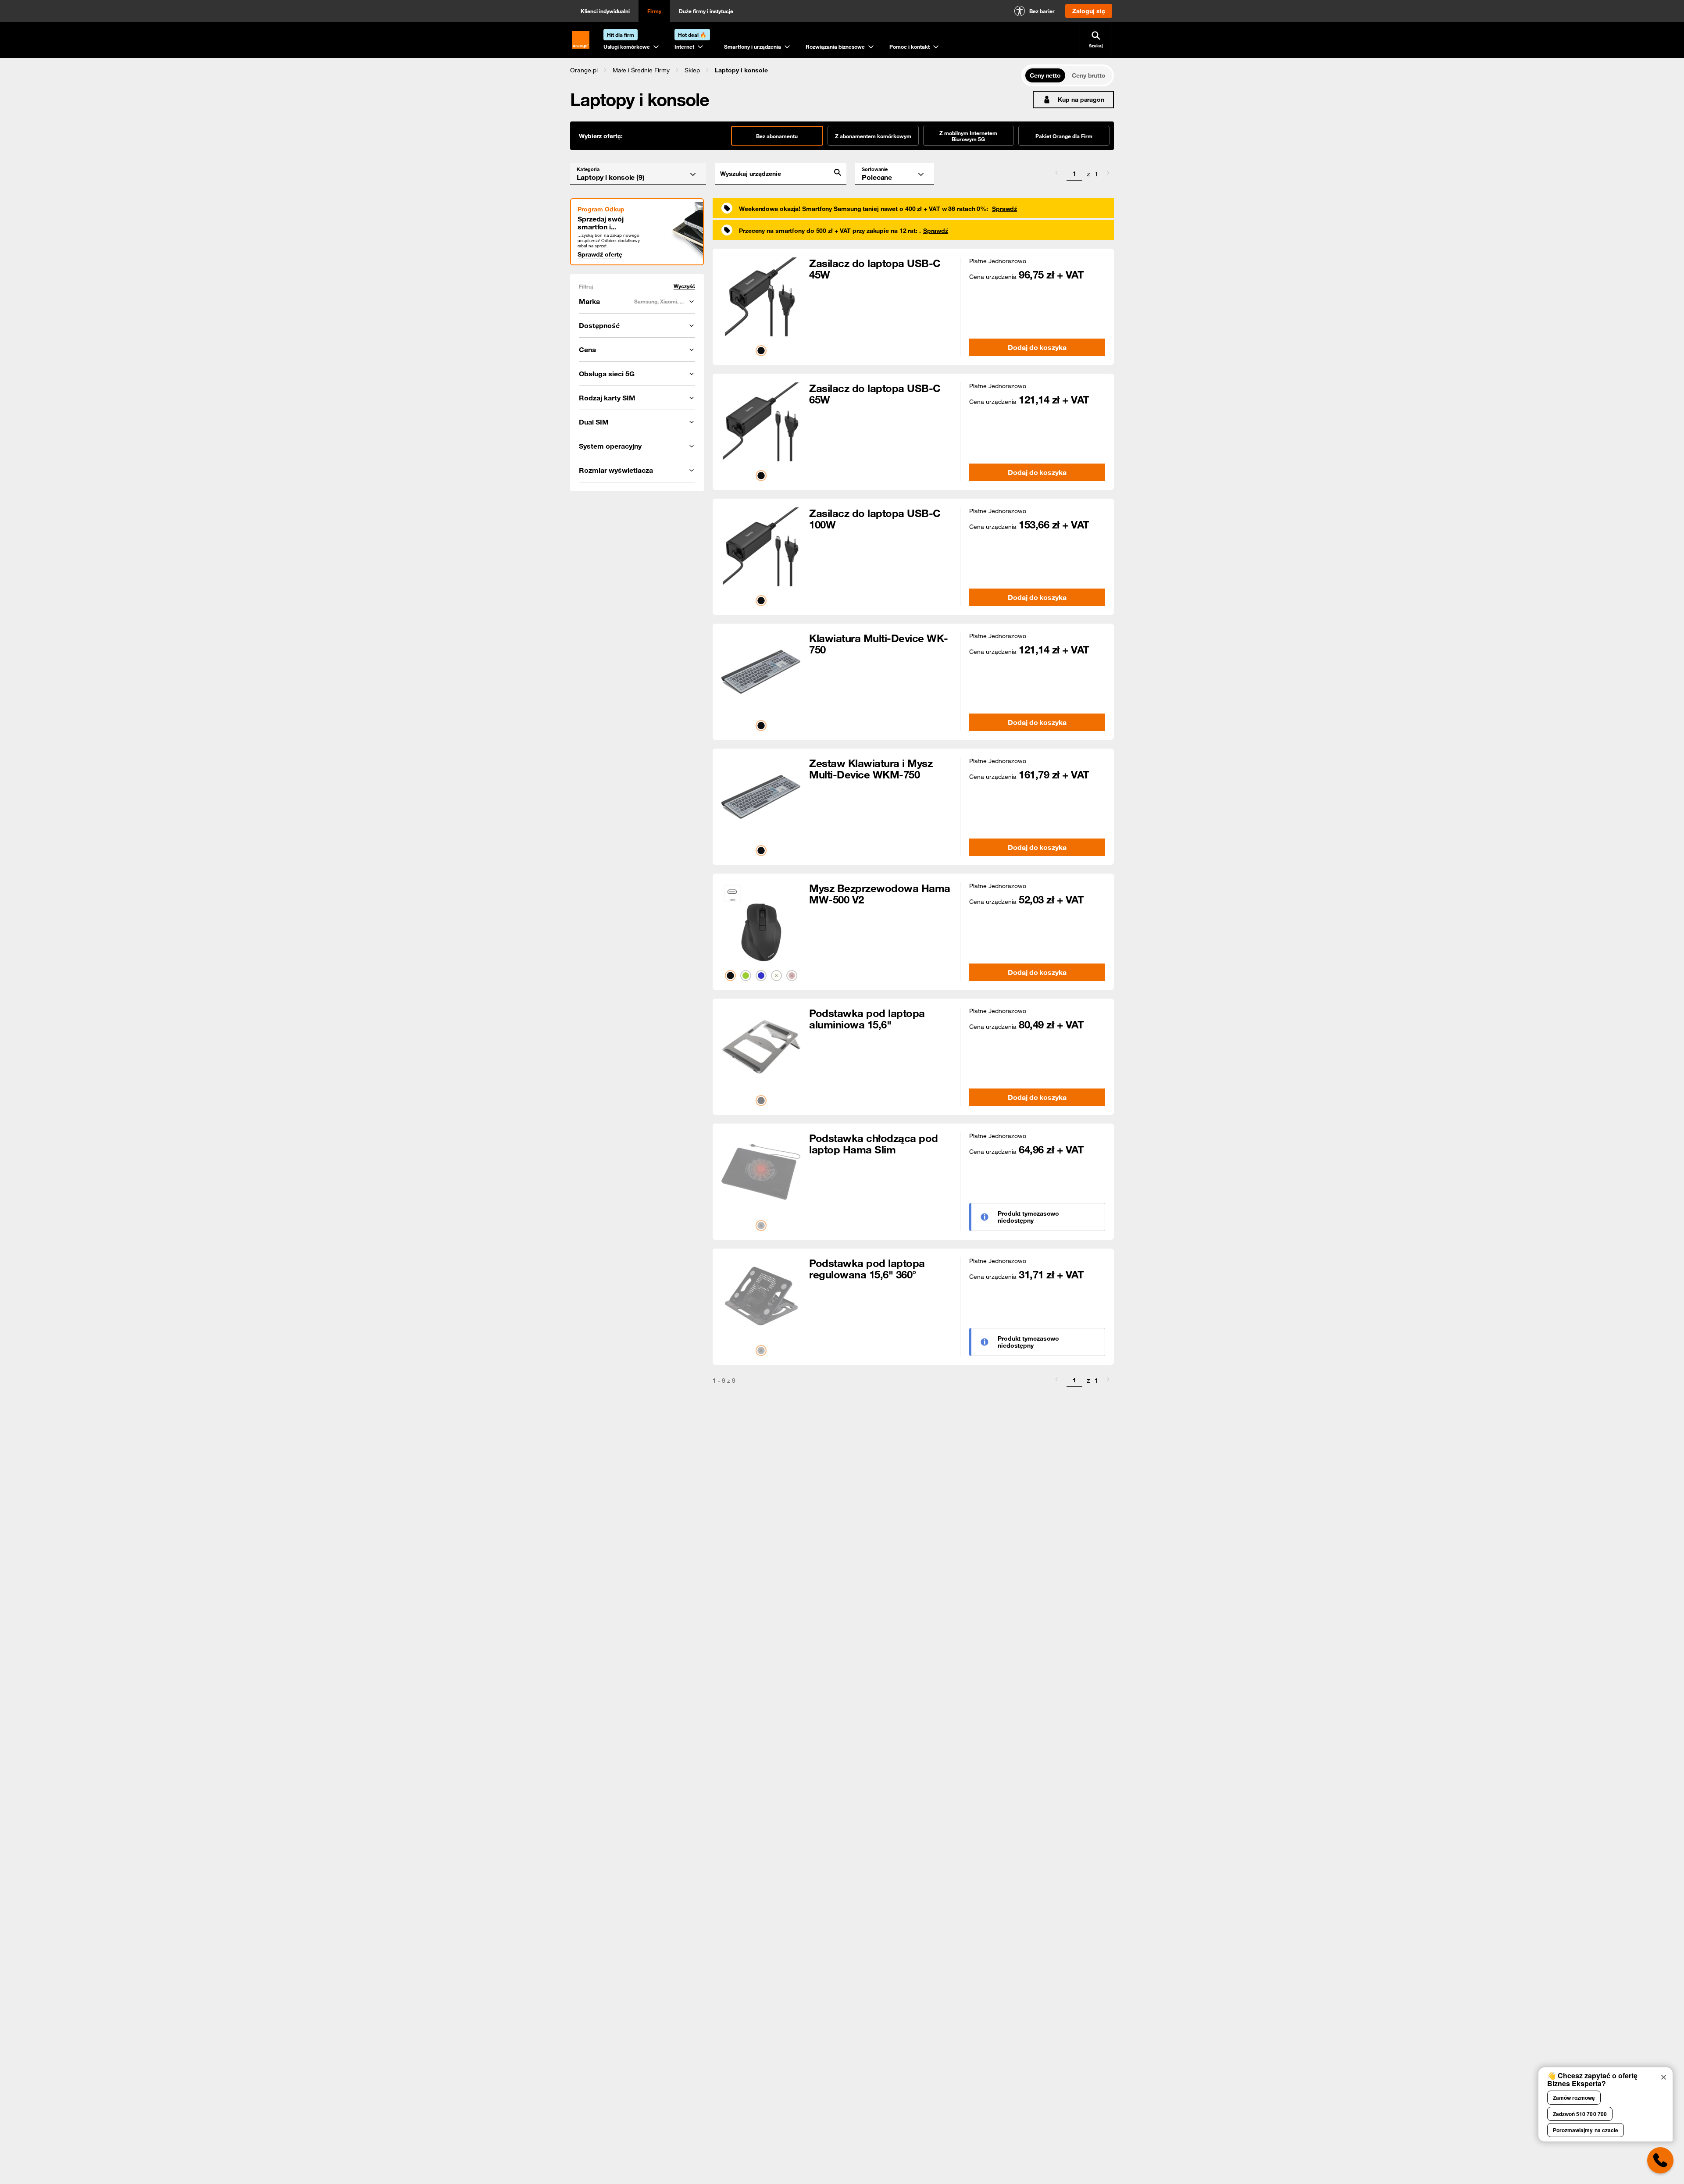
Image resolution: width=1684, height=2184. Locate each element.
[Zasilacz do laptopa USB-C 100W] (761, 547)
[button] (584, 70)
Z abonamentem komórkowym (873, 136)
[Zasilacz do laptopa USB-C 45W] (761, 297)
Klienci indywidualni (605, 11)
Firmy (654, 11)
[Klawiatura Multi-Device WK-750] (761, 672)
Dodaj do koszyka (1037, 347)
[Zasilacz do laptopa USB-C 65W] (761, 422)
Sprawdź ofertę (600, 254)
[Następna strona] (1108, 174)
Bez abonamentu (777, 136)
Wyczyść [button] (684, 286)
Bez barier (1042, 11)
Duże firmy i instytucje (706, 11)
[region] (796, 70)
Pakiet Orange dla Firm (1064, 136)
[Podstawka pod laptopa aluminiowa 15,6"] (761, 1047)
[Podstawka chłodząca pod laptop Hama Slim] (761, 1172)
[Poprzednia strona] (1056, 174)
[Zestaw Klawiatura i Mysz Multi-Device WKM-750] (761, 797)
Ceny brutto (1089, 75)
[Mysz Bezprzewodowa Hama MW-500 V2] (761, 922)
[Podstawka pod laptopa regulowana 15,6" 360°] (761, 1297)
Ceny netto (1045, 75)
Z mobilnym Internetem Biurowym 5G (968, 136)
